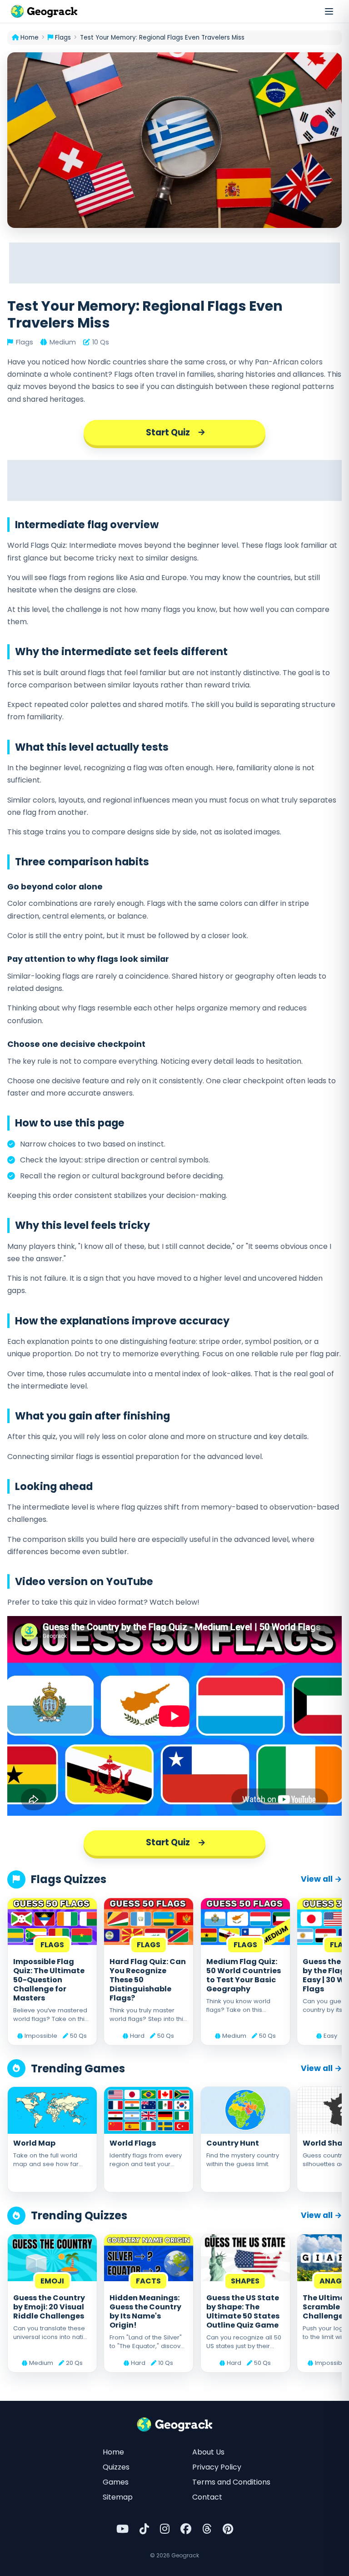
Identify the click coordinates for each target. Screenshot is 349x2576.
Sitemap (118, 2497)
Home (113, 2452)
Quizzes (116, 2467)
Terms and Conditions (231, 2482)
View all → (321, 1879)
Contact (207, 2497)
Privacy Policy (217, 2467)
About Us (208, 2452)
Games (116, 2482)
